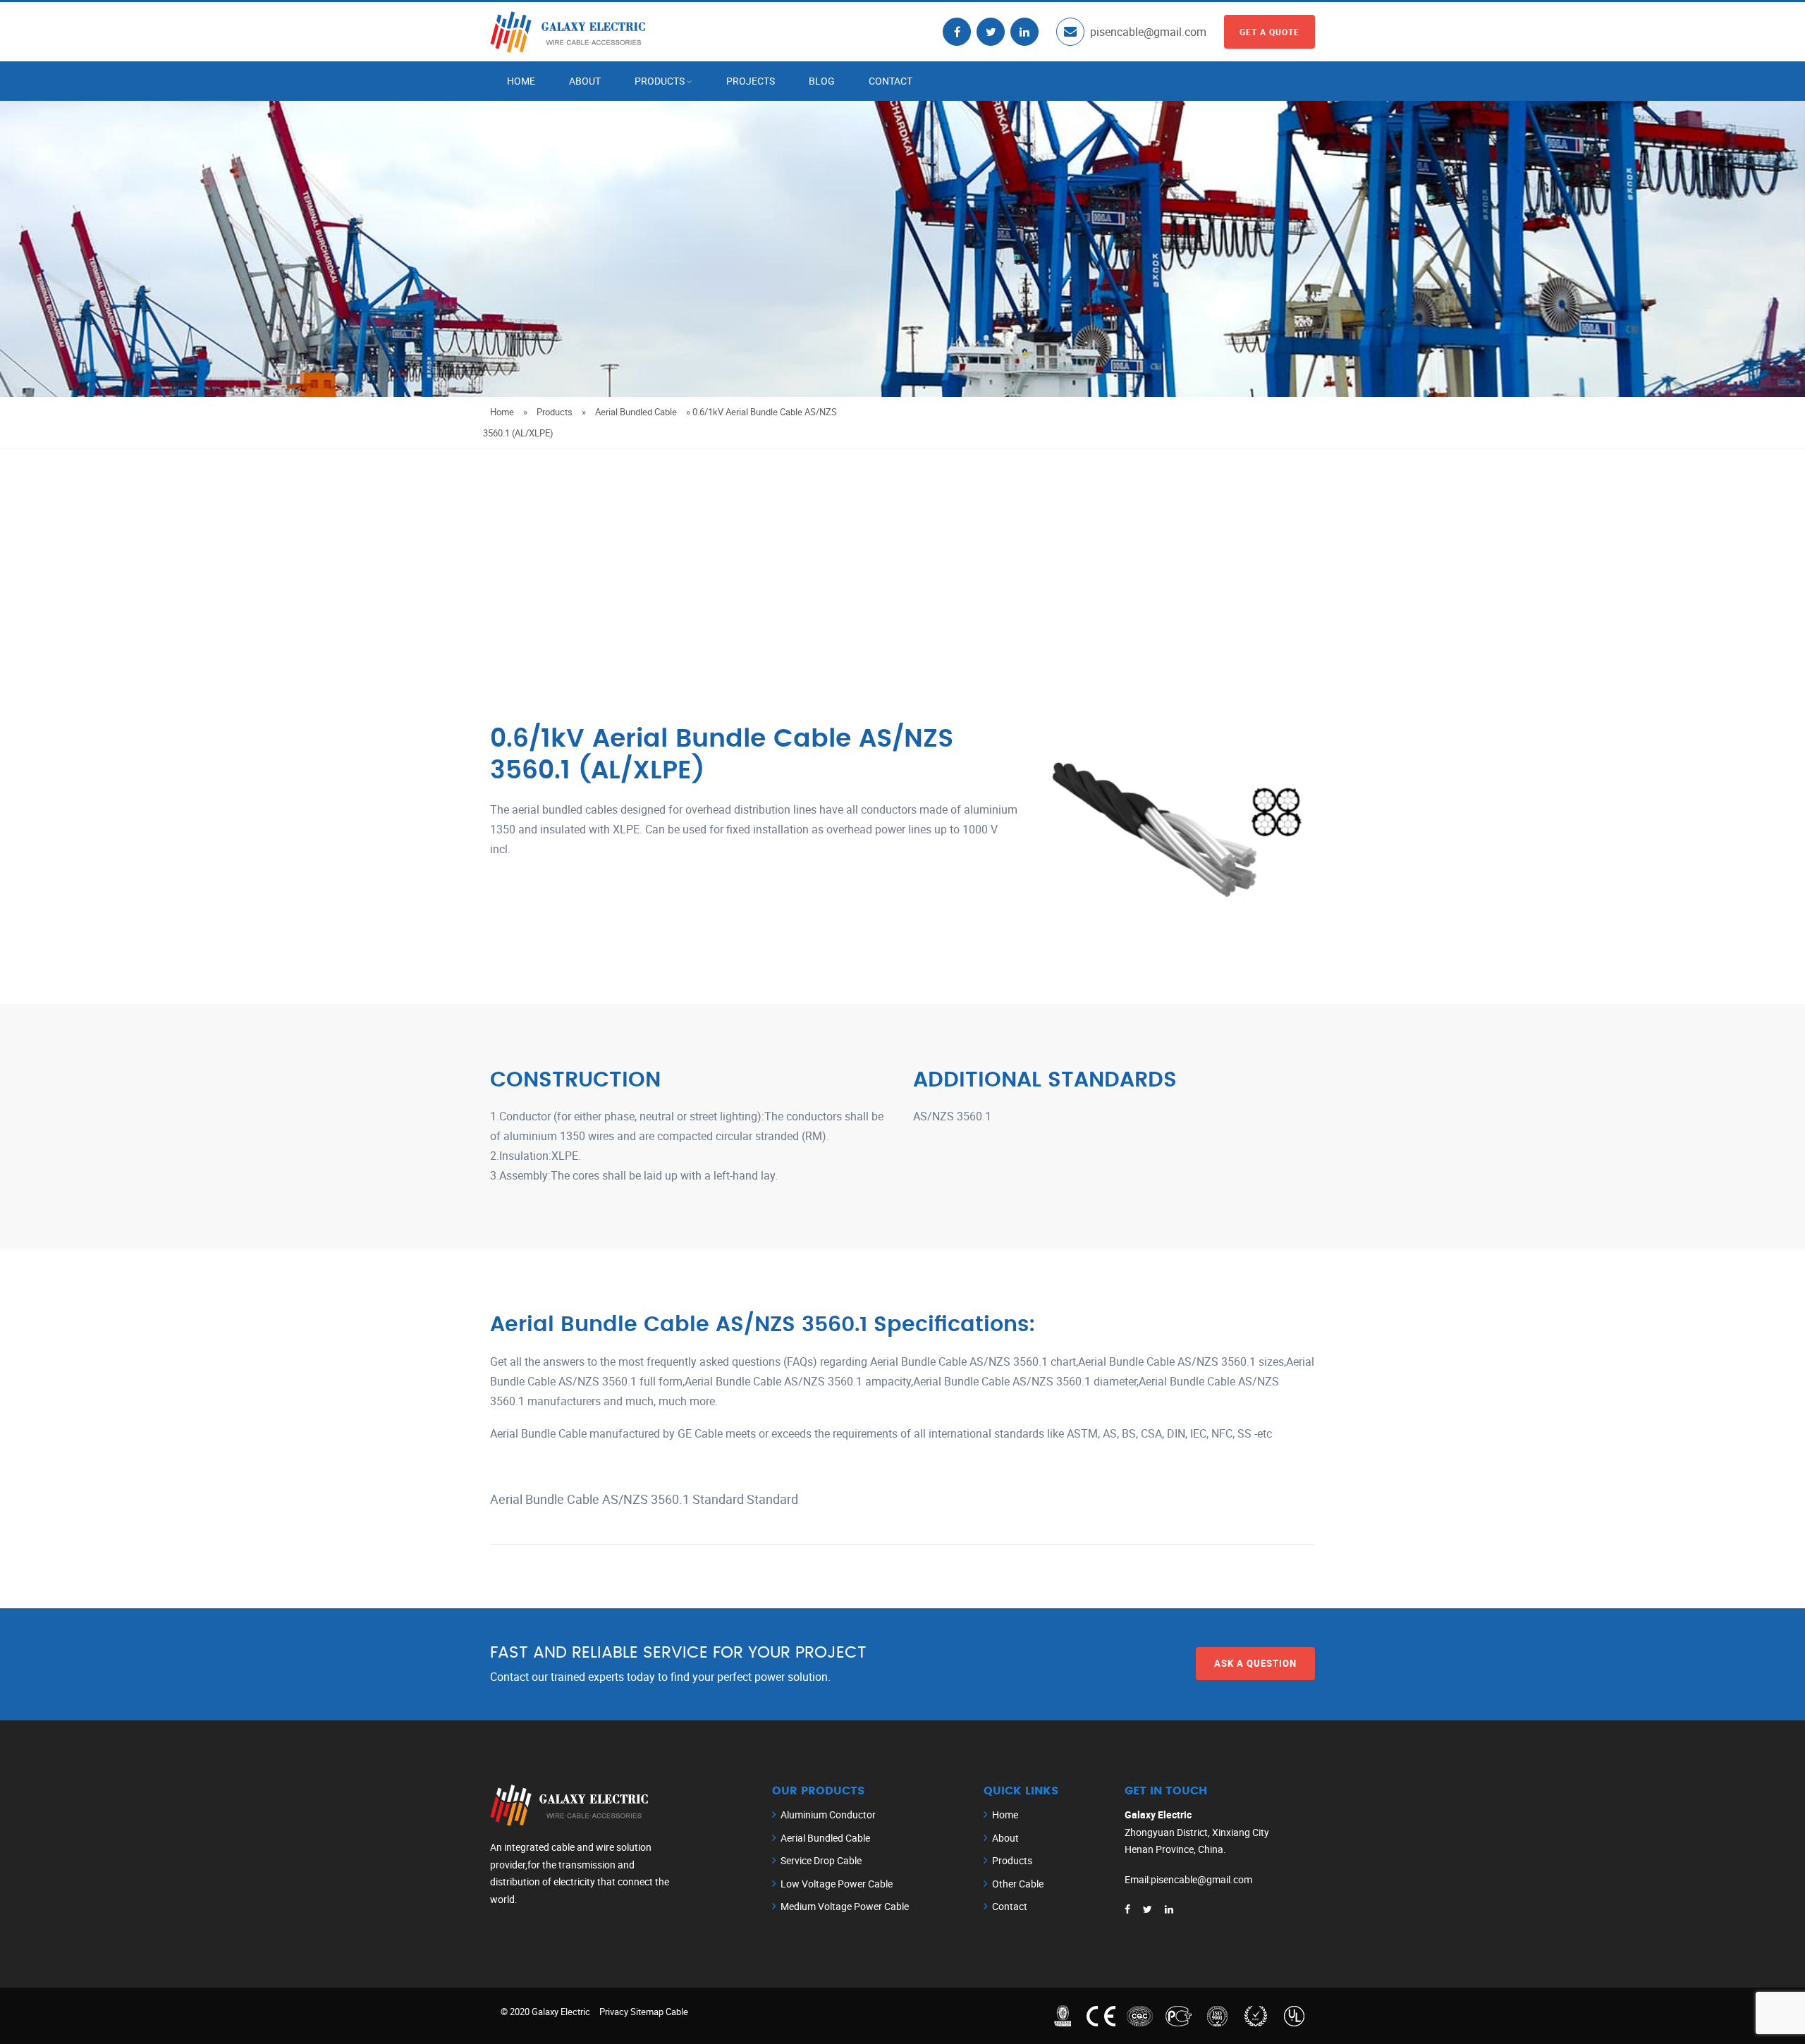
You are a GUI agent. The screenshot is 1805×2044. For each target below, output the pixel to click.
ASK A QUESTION (1255, 1663)
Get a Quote (1269, 32)
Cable (677, 2012)
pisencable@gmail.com (1148, 32)
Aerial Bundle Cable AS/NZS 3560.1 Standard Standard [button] (644, 1499)
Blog (822, 81)
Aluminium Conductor (828, 1814)
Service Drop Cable (821, 1860)
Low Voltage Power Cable (837, 1884)
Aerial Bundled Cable (636, 412)
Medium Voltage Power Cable (845, 1906)
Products (660, 81)
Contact (891, 81)
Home (521, 81)
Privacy (614, 2012)
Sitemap (647, 2012)
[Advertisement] (902, 554)
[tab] (902, 1492)
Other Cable (1018, 1884)
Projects (751, 81)
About (585, 81)
